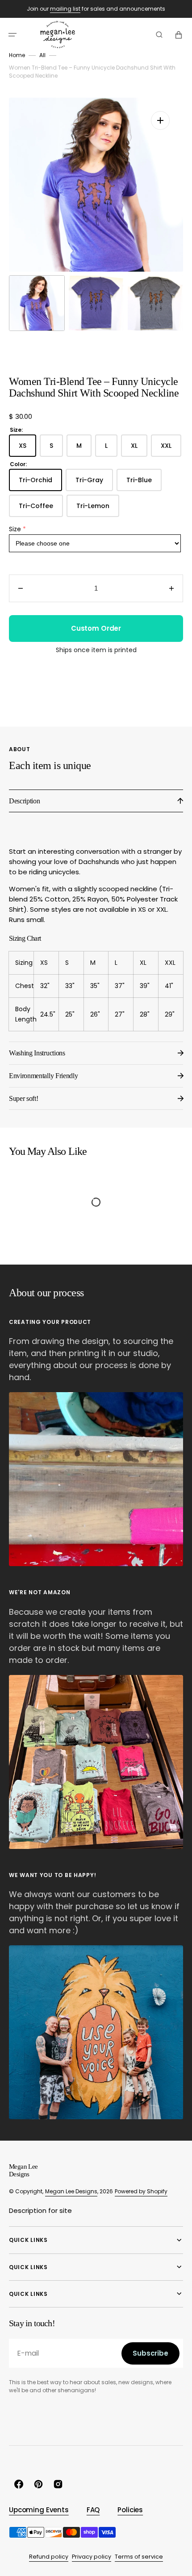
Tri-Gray (94, 483)
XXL (171, 449)
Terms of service (139, 2557)
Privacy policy (92, 2557)
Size (15, 529)
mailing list (65, 9)
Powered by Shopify (141, 2191)
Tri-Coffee (41, 509)
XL (139, 449)
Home (17, 55)
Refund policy (49, 2557)
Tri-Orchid (40, 483)
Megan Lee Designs (71, 2191)
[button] (13, 35)
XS (27, 449)
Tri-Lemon (98, 509)
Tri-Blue (144, 483)
